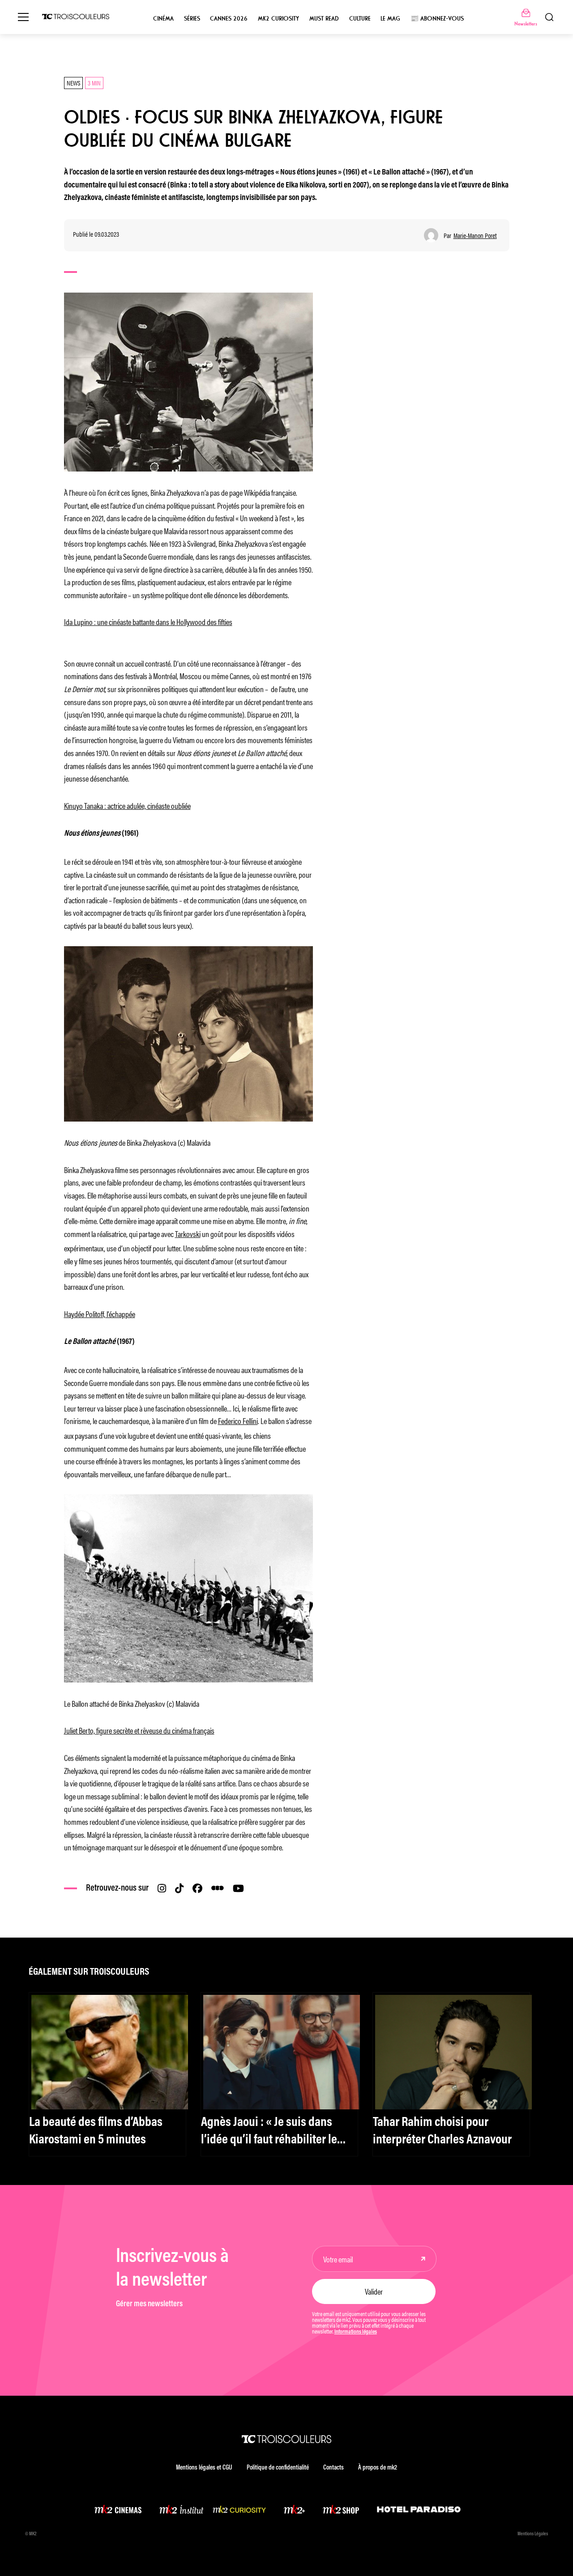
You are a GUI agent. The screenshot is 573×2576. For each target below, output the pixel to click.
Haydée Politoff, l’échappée (100, 1314)
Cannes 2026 (229, 19)
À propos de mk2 (378, 2468)
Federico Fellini (238, 1420)
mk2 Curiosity (278, 19)
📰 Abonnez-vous (437, 19)
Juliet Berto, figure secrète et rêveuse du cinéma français (139, 1730)
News (73, 83)
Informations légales (356, 2332)
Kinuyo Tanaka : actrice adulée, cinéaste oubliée (127, 805)
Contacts (334, 2468)
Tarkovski (188, 1233)
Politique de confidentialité (278, 2468)
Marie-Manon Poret (475, 236)
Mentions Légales (533, 2534)
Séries (192, 19)
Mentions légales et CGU (204, 2468)
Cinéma (163, 19)
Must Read (324, 19)
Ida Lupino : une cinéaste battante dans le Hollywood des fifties (148, 621)
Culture (360, 19)
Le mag (390, 19)
